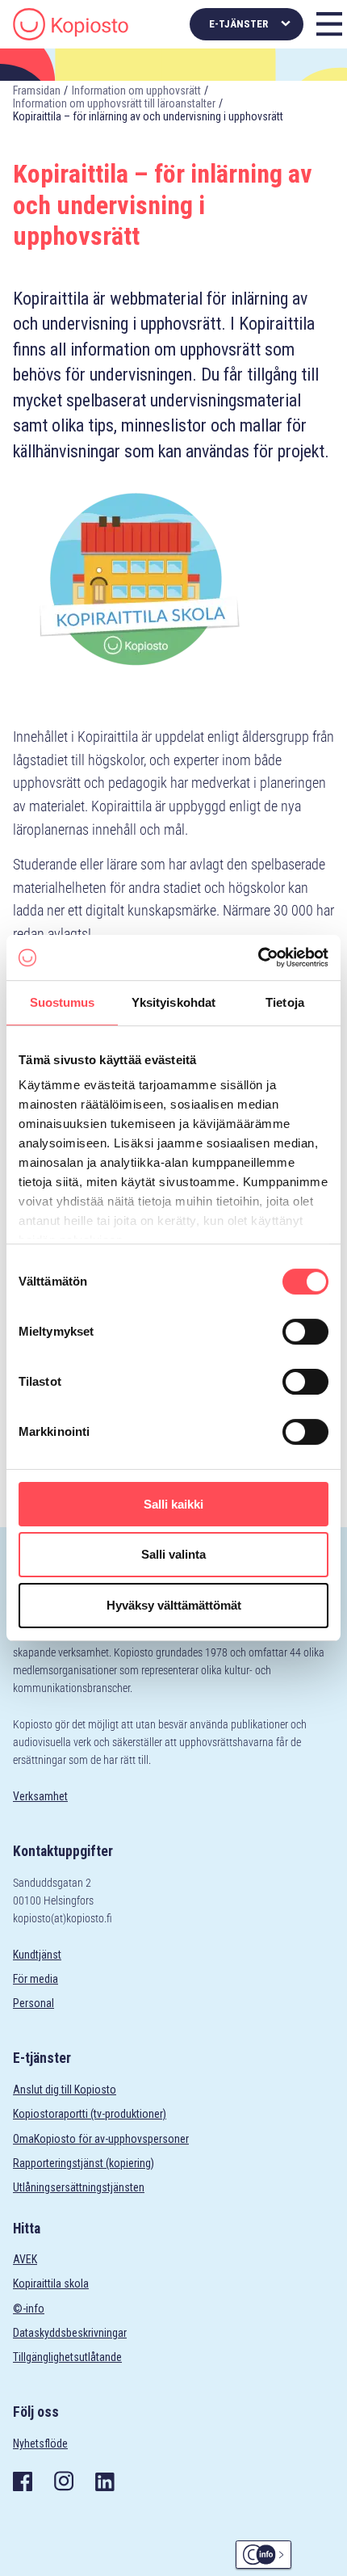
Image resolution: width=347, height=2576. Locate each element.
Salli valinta (173, 1555)
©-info (29, 2309)
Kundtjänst (37, 1955)
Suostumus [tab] (63, 1002)
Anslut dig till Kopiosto (65, 2090)
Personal (33, 2003)
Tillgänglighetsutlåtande (67, 2357)
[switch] (305, 1332)
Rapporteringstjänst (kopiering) (84, 2163)
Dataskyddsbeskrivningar (70, 2333)
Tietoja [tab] (285, 1002)
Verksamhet (40, 1796)
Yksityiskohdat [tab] (173, 1002)
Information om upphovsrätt (136, 90)
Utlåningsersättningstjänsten (79, 2187)
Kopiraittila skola (51, 2283)
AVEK (25, 2259)
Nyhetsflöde (40, 2443)
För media (36, 1979)
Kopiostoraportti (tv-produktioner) (90, 2114)
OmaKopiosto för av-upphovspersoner (101, 2139)
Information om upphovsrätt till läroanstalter (114, 103)
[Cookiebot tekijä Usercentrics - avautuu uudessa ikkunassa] (258, 958)
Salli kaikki (173, 1504)
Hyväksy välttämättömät (174, 1605)
